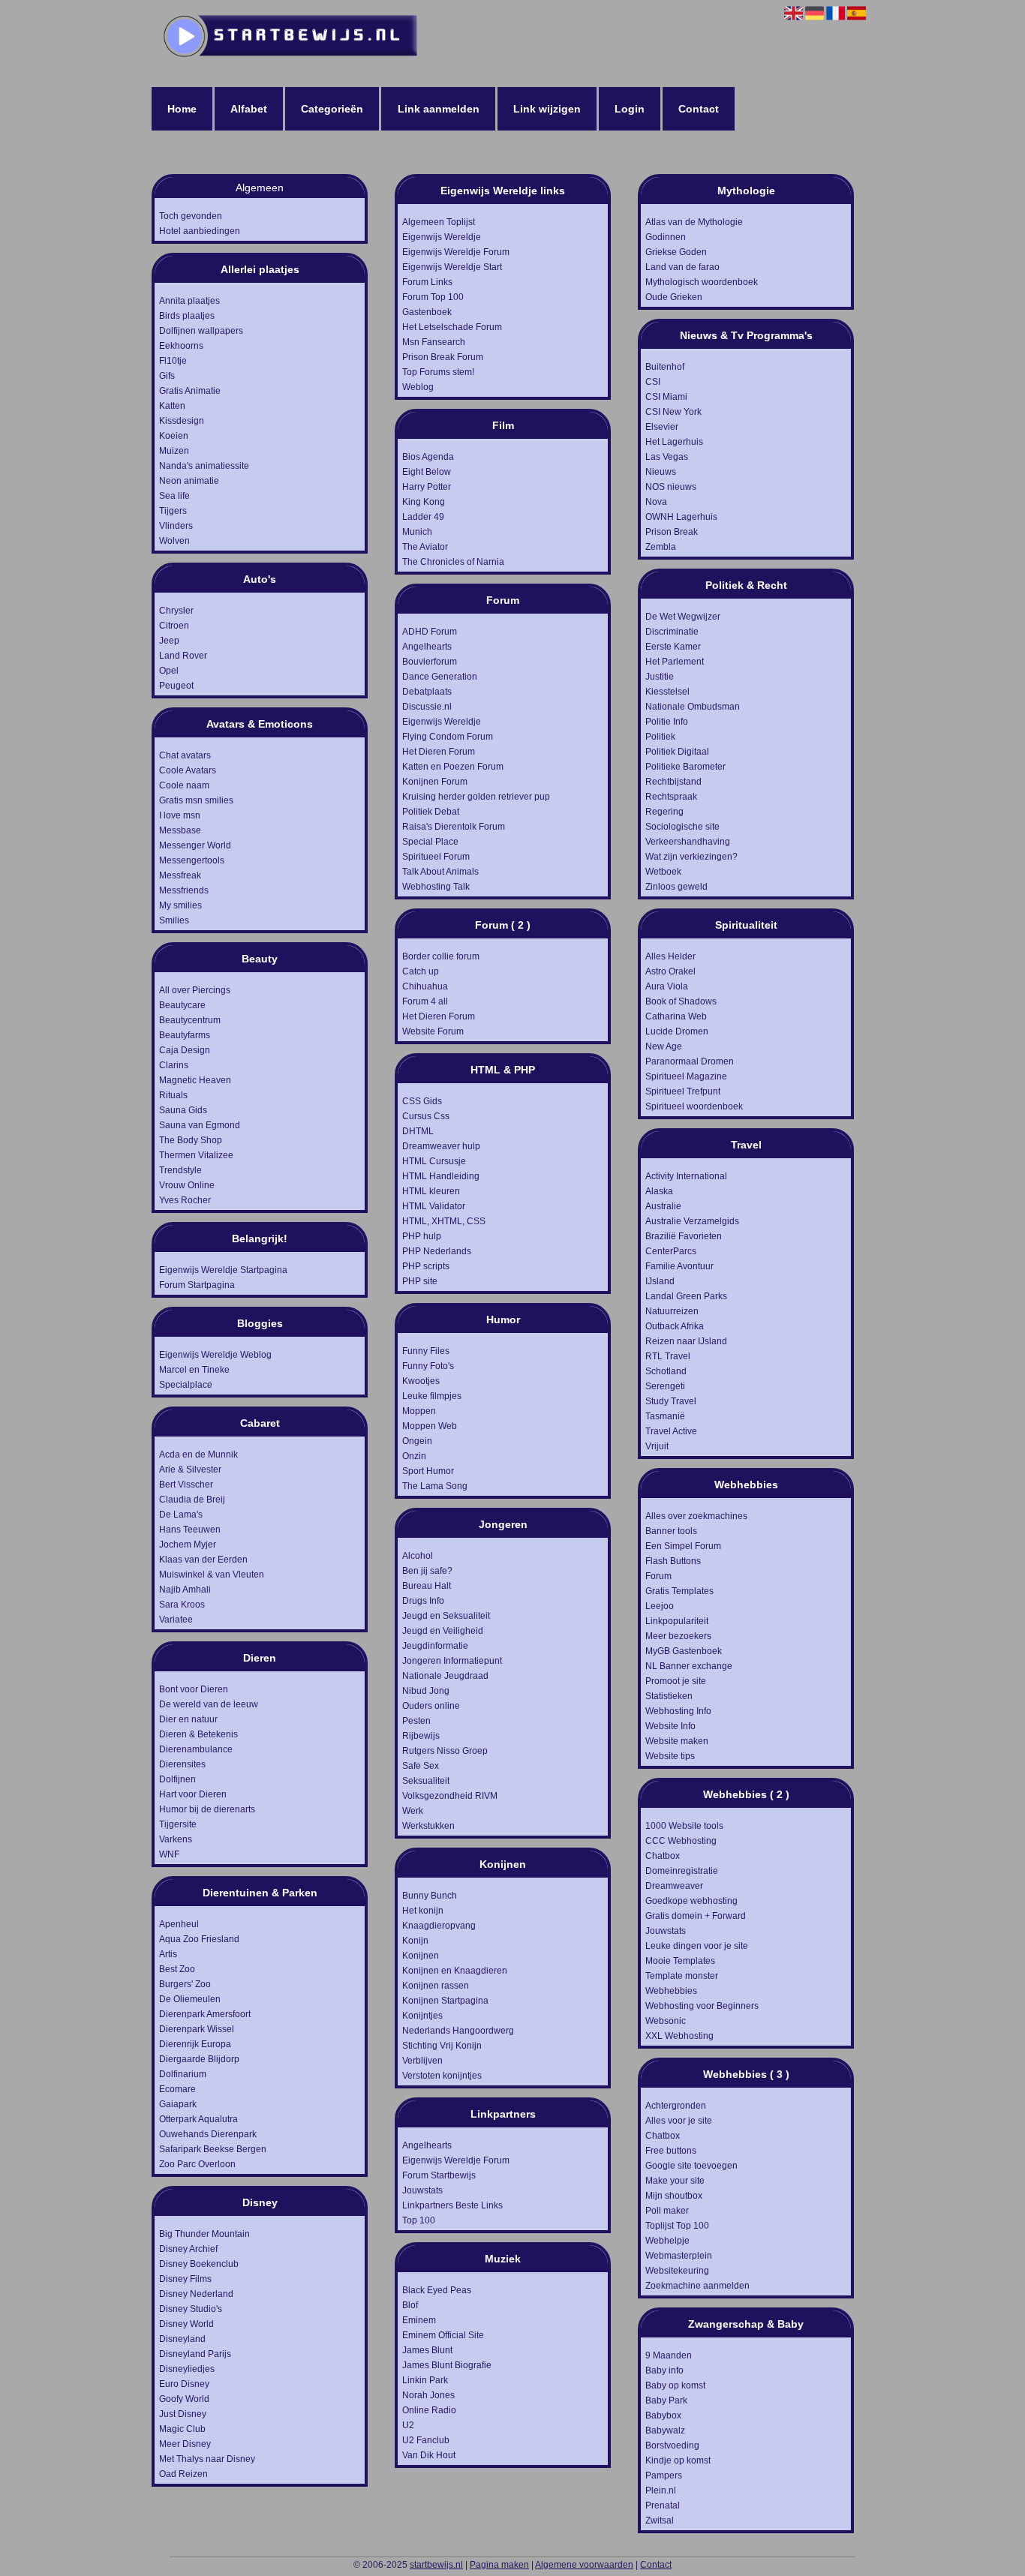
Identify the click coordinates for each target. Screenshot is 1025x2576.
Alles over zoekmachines (696, 1516)
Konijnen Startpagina (445, 2001)
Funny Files (426, 1351)
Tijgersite (178, 1824)
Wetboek (663, 872)
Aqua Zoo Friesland (199, 1939)
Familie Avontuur (679, 1266)
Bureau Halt (427, 1586)
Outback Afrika (675, 1326)
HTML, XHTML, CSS (444, 1221)
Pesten (416, 1721)
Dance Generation (440, 677)
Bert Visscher (186, 1485)
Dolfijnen (177, 1779)
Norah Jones (428, 2395)
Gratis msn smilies (196, 800)
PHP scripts (426, 1266)
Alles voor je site (679, 2121)
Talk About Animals (440, 872)
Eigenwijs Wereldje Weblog (215, 1355)
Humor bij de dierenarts (207, 1809)
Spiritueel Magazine (686, 1076)
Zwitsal (660, 2520)
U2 (408, 2425)
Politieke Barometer (685, 767)
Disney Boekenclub (199, 2264)
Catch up (421, 971)
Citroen (174, 626)
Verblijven (422, 2061)
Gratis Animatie (190, 391)
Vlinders (176, 526)
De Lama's (181, 1515)
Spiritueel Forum (436, 857)
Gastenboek (427, 312)
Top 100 (419, 2220)
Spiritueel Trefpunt (683, 1091)
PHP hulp (422, 1236)
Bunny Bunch (430, 1896)
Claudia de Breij (192, 1500)
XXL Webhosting (679, 2036)
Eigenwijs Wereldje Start (452, 267)
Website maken (677, 1741)
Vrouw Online (187, 1185)
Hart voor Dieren (193, 1794)
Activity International (686, 1176)
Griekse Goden (676, 252)
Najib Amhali (185, 1590)
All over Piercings (195, 990)
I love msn (180, 815)
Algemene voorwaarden (584, 2565)
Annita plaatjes (189, 301)
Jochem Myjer (188, 1545)
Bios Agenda (428, 457)
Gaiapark (178, 2104)
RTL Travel (668, 1356)
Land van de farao (682, 267)
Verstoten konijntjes (442, 2076)
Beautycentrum (190, 1020)
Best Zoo (177, 1969)
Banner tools (671, 1531)
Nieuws (661, 472)
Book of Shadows (681, 1001)
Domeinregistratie (682, 1871)
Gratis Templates (679, 1591)
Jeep (169, 641)
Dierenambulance (196, 1749)
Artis (168, 1954)
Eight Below (427, 472)
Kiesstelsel (667, 692)
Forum (658, 1576)
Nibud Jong (426, 1691)
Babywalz (665, 2430)
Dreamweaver (674, 1886)
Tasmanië (665, 1416)
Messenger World (195, 845)
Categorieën (332, 109)
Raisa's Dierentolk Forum (454, 827)
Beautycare (182, 1005)
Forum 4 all (425, 1001)
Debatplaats (427, 692)
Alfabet (249, 109)
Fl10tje (173, 361)
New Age (664, 1046)
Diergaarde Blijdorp (199, 2059)
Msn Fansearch (434, 342)
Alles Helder (670, 956)
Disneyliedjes (187, 2369)
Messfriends (184, 890)
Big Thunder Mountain (204, 2234)
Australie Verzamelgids (692, 1221)
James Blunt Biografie (447, 2365)
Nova (656, 502)
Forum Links (427, 282)
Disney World (186, 2324)
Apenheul (179, 1924)
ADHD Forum (430, 632)
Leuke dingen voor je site (697, 1946)
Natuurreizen (672, 1311)
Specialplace (186, 1385)
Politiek (660, 737)
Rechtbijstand (673, 782)
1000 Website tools (684, 1826)
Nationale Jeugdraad (445, 1676)
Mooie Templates (680, 1961)
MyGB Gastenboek (684, 1651)
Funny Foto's (428, 1366)
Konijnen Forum (435, 782)
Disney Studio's (191, 2309)
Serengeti (665, 1386)
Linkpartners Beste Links (452, 2205)
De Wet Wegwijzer (683, 617)
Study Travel (671, 1401)
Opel (169, 671)
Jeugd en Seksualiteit (446, 1616)
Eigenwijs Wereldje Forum (456, 252)
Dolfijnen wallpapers (201, 331)
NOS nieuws (671, 487)
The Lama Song (435, 1486)
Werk (413, 1811)
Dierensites (182, 1764)
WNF (169, 1854)
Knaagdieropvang (439, 1926)
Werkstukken (428, 1826)
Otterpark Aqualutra (198, 2119)
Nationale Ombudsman (693, 707)
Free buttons (671, 2151)
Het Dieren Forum (439, 752)
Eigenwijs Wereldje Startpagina (223, 1270)
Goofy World (184, 2399)
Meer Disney (185, 2444)
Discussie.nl (427, 707)
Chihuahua (425, 986)
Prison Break (672, 532)
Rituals (173, 1095)
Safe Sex (421, 1766)
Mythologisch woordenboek (702, 282)
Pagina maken (499, 2565)
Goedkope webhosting (691, 1901)
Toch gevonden (191, 216)
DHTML (418, 1131)
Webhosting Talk (436, 887)
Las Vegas (667, 457)
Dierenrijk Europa (195, 2044)
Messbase (180, 830)
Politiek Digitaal (677, 752)
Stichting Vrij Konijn (442, 2046)
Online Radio (429, 2410)
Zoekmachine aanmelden (697, 2286)
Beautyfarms (185, 1035)
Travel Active (671, 1431)
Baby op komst (675, 2385)
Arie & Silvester (190, 1470)
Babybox (663, 2415)
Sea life (174, 496)
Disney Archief (188, 2249)
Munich (417, 532)
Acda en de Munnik (198, 1455)
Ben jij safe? (427, 1571)
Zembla (661, 547)
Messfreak (180, 875)
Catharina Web (676, 1016)
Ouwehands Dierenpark (208, 2134)
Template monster (682, 1976)
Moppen (419, 1411)
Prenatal (663, 2505)
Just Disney (183, 2414)
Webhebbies (671, 1991)
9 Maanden (669, 2355)
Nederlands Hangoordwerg (458, 2031)
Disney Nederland (196, 2294)
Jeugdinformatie (435, 1646)
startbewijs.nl (436, 2565)
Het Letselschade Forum (452, 327)
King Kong (424, 502)
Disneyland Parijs (195, 2354)
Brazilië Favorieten (684, 1236)
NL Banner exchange (689, 1666)
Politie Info (667, 722)
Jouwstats (422, 2190)
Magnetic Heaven (195, 1080)
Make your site (675, 2181)
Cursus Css (426, 1116)
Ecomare (177, 2089)
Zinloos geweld (676, 887)
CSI (653, 382)
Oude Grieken (674, 297)
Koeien (174, 436)
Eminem (419, 2320)
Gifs (167, 376)
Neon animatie (189, 481)
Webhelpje (667, 2241)
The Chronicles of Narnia (453, 562)
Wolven (174, 541)
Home (182, 109)
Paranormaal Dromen (690, 1061)
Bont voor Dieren (194, 1689)
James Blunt (427, 2350)
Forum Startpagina (197, 1285)
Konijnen (421, 1956)
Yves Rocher (185, 1200)
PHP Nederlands (437, 1251)
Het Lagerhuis (674, 442)
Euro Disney (184, 2384)
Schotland (666, 1371)
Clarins (174, 1065)
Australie (663, 1206)
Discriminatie (672, 632)
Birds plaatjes (187, 316)
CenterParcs (671, 1251)
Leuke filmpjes (432, 1396)
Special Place (430, 842)
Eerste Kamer (673, 647)
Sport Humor (428, 1471)
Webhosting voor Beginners (702, 2006)
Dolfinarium (183, 2074)
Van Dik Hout (429, 2455)
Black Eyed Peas (437, 2290)
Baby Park (666, 2400)
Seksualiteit (426, 1781)
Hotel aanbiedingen (200, 231)
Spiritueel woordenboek (694, 1106)
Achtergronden (676, 2106)
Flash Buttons (673, 1561)
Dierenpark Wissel (197, 2029)
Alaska (659, 1191)
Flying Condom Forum (448, 737)
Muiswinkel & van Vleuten (212, 1575)
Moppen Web (430, 1426)
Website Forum (433, 1031)
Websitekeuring (677, 2271)
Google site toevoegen (691, 2166)
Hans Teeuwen (190, 1530)
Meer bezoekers (678, 1636)
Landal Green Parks (686, 1296)
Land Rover (183, 656)
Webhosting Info (678, 1711)
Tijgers (173, 511)
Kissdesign (182, 421)
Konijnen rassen (436, 1986)
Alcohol (418, 1556)
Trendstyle (180, 1170)
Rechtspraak (671, 797)
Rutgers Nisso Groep (445, 1751)
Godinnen (666, 237)
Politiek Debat (431, 812)
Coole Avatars (188, 770)
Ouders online (431, 1706)
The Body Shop (191, 1140)
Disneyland (182, 2339)
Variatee (176, 1620)
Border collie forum (441, 956)
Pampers (664, 2475)
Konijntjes (422, 2016)
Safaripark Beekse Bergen (213, 2149)
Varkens (176, 1839)
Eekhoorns (181, 346)
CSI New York (673, 412)
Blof (410, 2305)
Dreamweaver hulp (441, 1146)
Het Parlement (675, 662)
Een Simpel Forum (683, 1546)
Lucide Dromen (677, 1031)
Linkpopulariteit (677, 1621)
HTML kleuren (431, 1191)
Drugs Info (423, 1601)
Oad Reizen (183, 2474)
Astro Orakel (670, 971)
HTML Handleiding (441, 1176)
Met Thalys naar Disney (207, 2459)
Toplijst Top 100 (677, 2226)
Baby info (664, 2370)
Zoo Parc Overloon (197, 2164)
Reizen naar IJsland (686, 1341)
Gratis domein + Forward (696, 1916)
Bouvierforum (430, 662)
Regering (664, 812)
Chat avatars (185, 755)
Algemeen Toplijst (439, 222)
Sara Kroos (182, 1605)
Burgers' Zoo (185, 1984)
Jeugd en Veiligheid (443, 1631)
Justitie (660, 677)
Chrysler (176, 611)
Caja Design (185, 1050)
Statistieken (669, 1696)
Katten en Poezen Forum (453, 767)
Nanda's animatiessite (204, 466)
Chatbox (663, 1856)
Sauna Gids (183, 1110)
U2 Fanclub (426, 2440)
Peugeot (176, 686)
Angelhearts (427, 647)
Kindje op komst (678, 2460)
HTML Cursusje (434, 1161)
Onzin (414, 1456)
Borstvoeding (672, 2445)
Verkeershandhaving (688, 842)
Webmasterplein (679, 2256)
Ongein (417, 1441)
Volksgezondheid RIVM (450, 1796)
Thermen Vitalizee (196, 1155)
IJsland (660, 1281)
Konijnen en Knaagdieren (455, 1971)
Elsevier (662, 427)
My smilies (180, 905)
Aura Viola (667, 986)
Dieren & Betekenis (198, 1734)
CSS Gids (422, 1101)
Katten (172, 406)
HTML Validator (434, 1206)
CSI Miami (666, 397)
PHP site (420, 1281)
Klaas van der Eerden (203, 1560)
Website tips (670, 1756)
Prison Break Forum (443, 357)
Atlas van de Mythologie (694, 222)
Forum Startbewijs (439, 2175)
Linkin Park (425, 2380)
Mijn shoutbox (674, 2196)
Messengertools (192, 860)
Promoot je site (676, 1681)
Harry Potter (427, 487)
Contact (699, 109)
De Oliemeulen (190, 1999)
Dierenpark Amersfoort (205, 2014)
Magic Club (182, 2429)
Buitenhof (665, 367)
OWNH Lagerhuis (681, 517)
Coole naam (184, 785)
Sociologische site (682, 827)
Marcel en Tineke (194, 1370)
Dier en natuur (188, 1719)
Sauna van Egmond (200, 1125)
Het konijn (423, 1911)
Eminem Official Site (443, 2335)
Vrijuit (657, 1446)
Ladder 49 (423, 517)
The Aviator (425, 547)
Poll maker (667, 2211)
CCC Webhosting (681, 1841)
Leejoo (660, 1606)
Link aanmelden (439, 109)
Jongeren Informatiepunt (452, 1661)
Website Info (670, 1726)
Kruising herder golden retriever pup (476, 797)
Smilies (174, 920)
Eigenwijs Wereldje (442, 237)
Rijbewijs (421, 1736)
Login (630, 109)
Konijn (415, 1941)
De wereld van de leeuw (209, 1704)
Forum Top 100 (433, 297)
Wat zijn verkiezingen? (691, 857)
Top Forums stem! (438, 372)
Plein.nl (661, 2490)
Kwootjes (421, 1381)
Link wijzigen (547, 109)
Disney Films (185, 2279)
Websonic (666, 2021)
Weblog (418, 387)
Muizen (174, 451)
